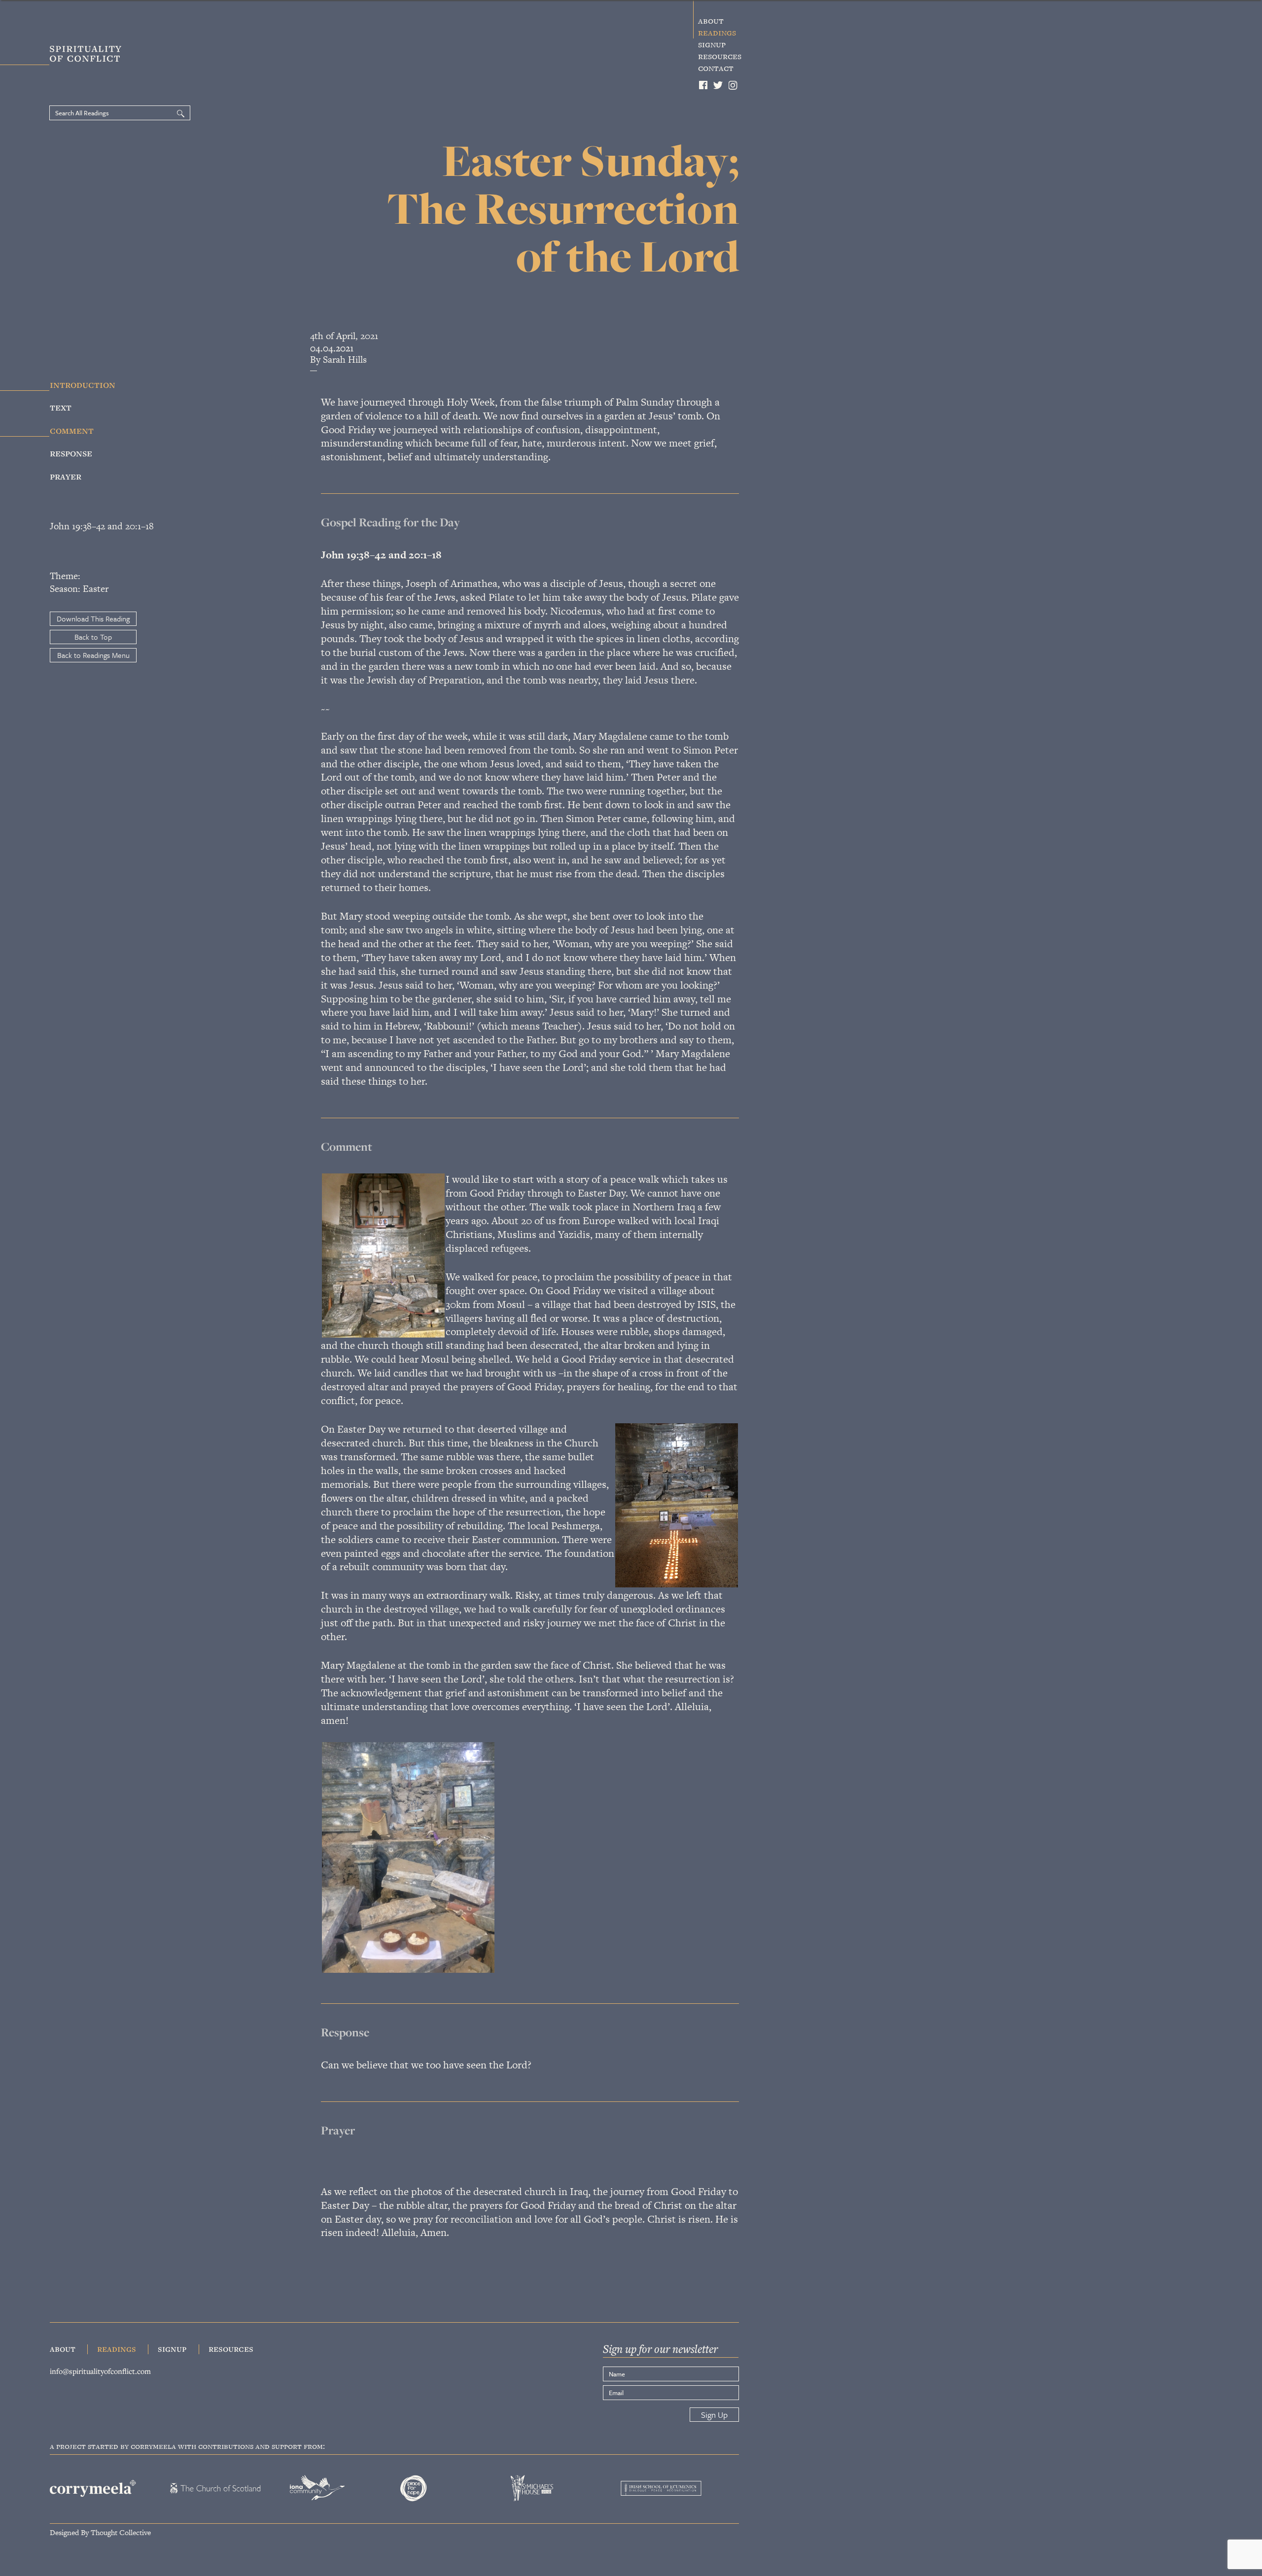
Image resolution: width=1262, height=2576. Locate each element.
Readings (717, 33)
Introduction (83, 384)
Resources (720, 56)
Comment (72, 430)
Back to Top (93, 637)
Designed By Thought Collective (100, 2532)
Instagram (734, 85)
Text (61, 407)
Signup (712, 44)
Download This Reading (93, 618)
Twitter (718, 85)
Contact (716, 68)
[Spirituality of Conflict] (68, 56)
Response (71, 452)
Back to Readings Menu (93, 655)
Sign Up (714, 2415)
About (711, 21)
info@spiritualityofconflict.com (100, 2371)
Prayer (66, 476)
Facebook (703, 85)
